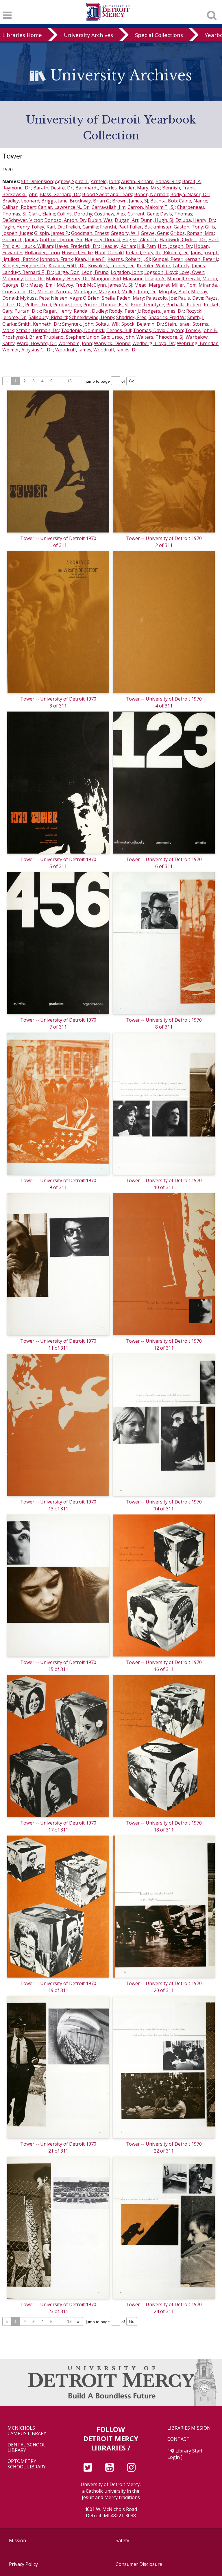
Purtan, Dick (28, 311)
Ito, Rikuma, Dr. (172, 253)
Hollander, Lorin (42, 253)
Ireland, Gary (140, 253)
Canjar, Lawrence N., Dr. (64, 207)
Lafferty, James (189, 266)
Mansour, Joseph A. (144, 279)
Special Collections (159, 35)
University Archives (88, 35)
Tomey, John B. (201, 330)
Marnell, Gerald (184, 279)
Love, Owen (192, 272)
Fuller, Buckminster (151, 227)
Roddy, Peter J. (124, 311)
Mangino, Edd (106, 279)
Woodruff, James (73, 350)
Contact (178, 2439)
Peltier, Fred (38, 305)
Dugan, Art (127, 220)
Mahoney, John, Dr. (23, 279)
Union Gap (98, 337)
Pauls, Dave (191, 298)
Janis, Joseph (205, 253)
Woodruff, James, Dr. (116, 350)
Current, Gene (143, 214)
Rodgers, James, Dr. (163, 311)
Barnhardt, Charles (96, 188)
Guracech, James (20, 239)
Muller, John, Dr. (139, 292)
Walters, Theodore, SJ (160, 337)
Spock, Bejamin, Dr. (142, 324)
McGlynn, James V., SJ (110, 285)
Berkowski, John (20, 194)
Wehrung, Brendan (198, 343)
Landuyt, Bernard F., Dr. (28, 272)
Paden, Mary (130, 298)
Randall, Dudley (90, 311)
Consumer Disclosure (139, 2564)
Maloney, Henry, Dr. (67, 279)
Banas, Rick (168, 181)
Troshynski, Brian (22, 337)
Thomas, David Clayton (158, 330)
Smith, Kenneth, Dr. (39, 324)
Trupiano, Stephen (64, 337)
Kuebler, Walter (154, 266)
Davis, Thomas (176, 214)
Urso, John (123, 337)
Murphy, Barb (174, 292)
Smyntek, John (78, 324)
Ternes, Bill (119, 330)
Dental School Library (27, 2448)
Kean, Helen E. (90, 259)
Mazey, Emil (42, 285)
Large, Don (67, 272)
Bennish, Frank (178, 188)
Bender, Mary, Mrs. (139, 188)
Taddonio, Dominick (83, 330)
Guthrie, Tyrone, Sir (61, 239)
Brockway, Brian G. (90, 201)
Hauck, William (37, 246)
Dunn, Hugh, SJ (157, 220)
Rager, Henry (57, 311)
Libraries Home (22, 35)
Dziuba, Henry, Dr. (195, 220)
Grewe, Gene (155, 233)
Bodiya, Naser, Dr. (190, 194)
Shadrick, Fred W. (167, 317)
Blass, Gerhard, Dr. (60, 194)
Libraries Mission (189, 2428)
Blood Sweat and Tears (107, 194)
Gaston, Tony (188, 227)
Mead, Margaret (152, 285)
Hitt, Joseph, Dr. (175, 246)
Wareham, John (75, 343)
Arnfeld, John (105, 181)
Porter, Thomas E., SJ (106, 305)
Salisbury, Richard (48, 317)
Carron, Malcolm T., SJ (151, 207)
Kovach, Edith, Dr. (67, 266)
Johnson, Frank (56, 259)
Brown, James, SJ (130, 201)
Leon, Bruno (95, 272)
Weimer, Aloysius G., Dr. (28, 350)
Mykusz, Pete (34, 298)
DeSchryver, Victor (22, 220)
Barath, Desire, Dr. (53, 188)
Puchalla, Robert (184, 305)
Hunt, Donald (109, 253)
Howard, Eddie (77, 253)
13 (69, 381)
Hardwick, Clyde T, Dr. (183, 239)
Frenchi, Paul (114, 227)
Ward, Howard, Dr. (37, 343)
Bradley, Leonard (21, 201)
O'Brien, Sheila (99, 298)
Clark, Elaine (42, 214)
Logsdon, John (126, 272)
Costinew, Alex (110, 214)
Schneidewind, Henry (92, 317)
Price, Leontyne (147, 305)
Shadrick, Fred (131, 317)
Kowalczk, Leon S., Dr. (111, 266)
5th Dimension (37, 181)
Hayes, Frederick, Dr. (77, 246)
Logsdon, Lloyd (161, 272)
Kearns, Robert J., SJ (129, 259)
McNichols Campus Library (27, 2431)
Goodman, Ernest (90, 233)
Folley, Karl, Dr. (48, 227)
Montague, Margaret (96, 292)
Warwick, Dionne (112, 343)
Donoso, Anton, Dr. (65, 220)
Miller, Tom (184, 285)
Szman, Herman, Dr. (37, 330)
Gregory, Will (125, 233)
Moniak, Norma (54, 292)
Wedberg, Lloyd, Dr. (154, 343)
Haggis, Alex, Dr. (140, 239)
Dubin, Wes (100, 220)
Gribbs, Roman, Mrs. (192, 233)
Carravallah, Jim (109, 207)
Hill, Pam (146, 246)
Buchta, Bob (164, 201)
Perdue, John (67, 305)
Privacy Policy (23, 2564)
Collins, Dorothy (75, 214)
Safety (122, 2540)
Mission (17, 2540)
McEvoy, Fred (71, 285)
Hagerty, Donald (102, 239)
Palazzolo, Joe (161, 298)
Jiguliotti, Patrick (20, 259)
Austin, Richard (137, 181)
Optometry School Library (27, 2464)
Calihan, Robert (19, 207)
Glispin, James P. (52, 233)
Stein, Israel (178, 324)
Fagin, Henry (16, 227)
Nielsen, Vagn (66, 298)
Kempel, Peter (167, 259)
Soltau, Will (107, 324)
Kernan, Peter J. (201, 259)
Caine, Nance (193, 201)
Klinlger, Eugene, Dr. (24, 266)
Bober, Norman (151, 194)
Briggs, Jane (54, 201)
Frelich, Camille (82, 227)
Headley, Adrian (118, 246)
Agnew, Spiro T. (72, 181)
